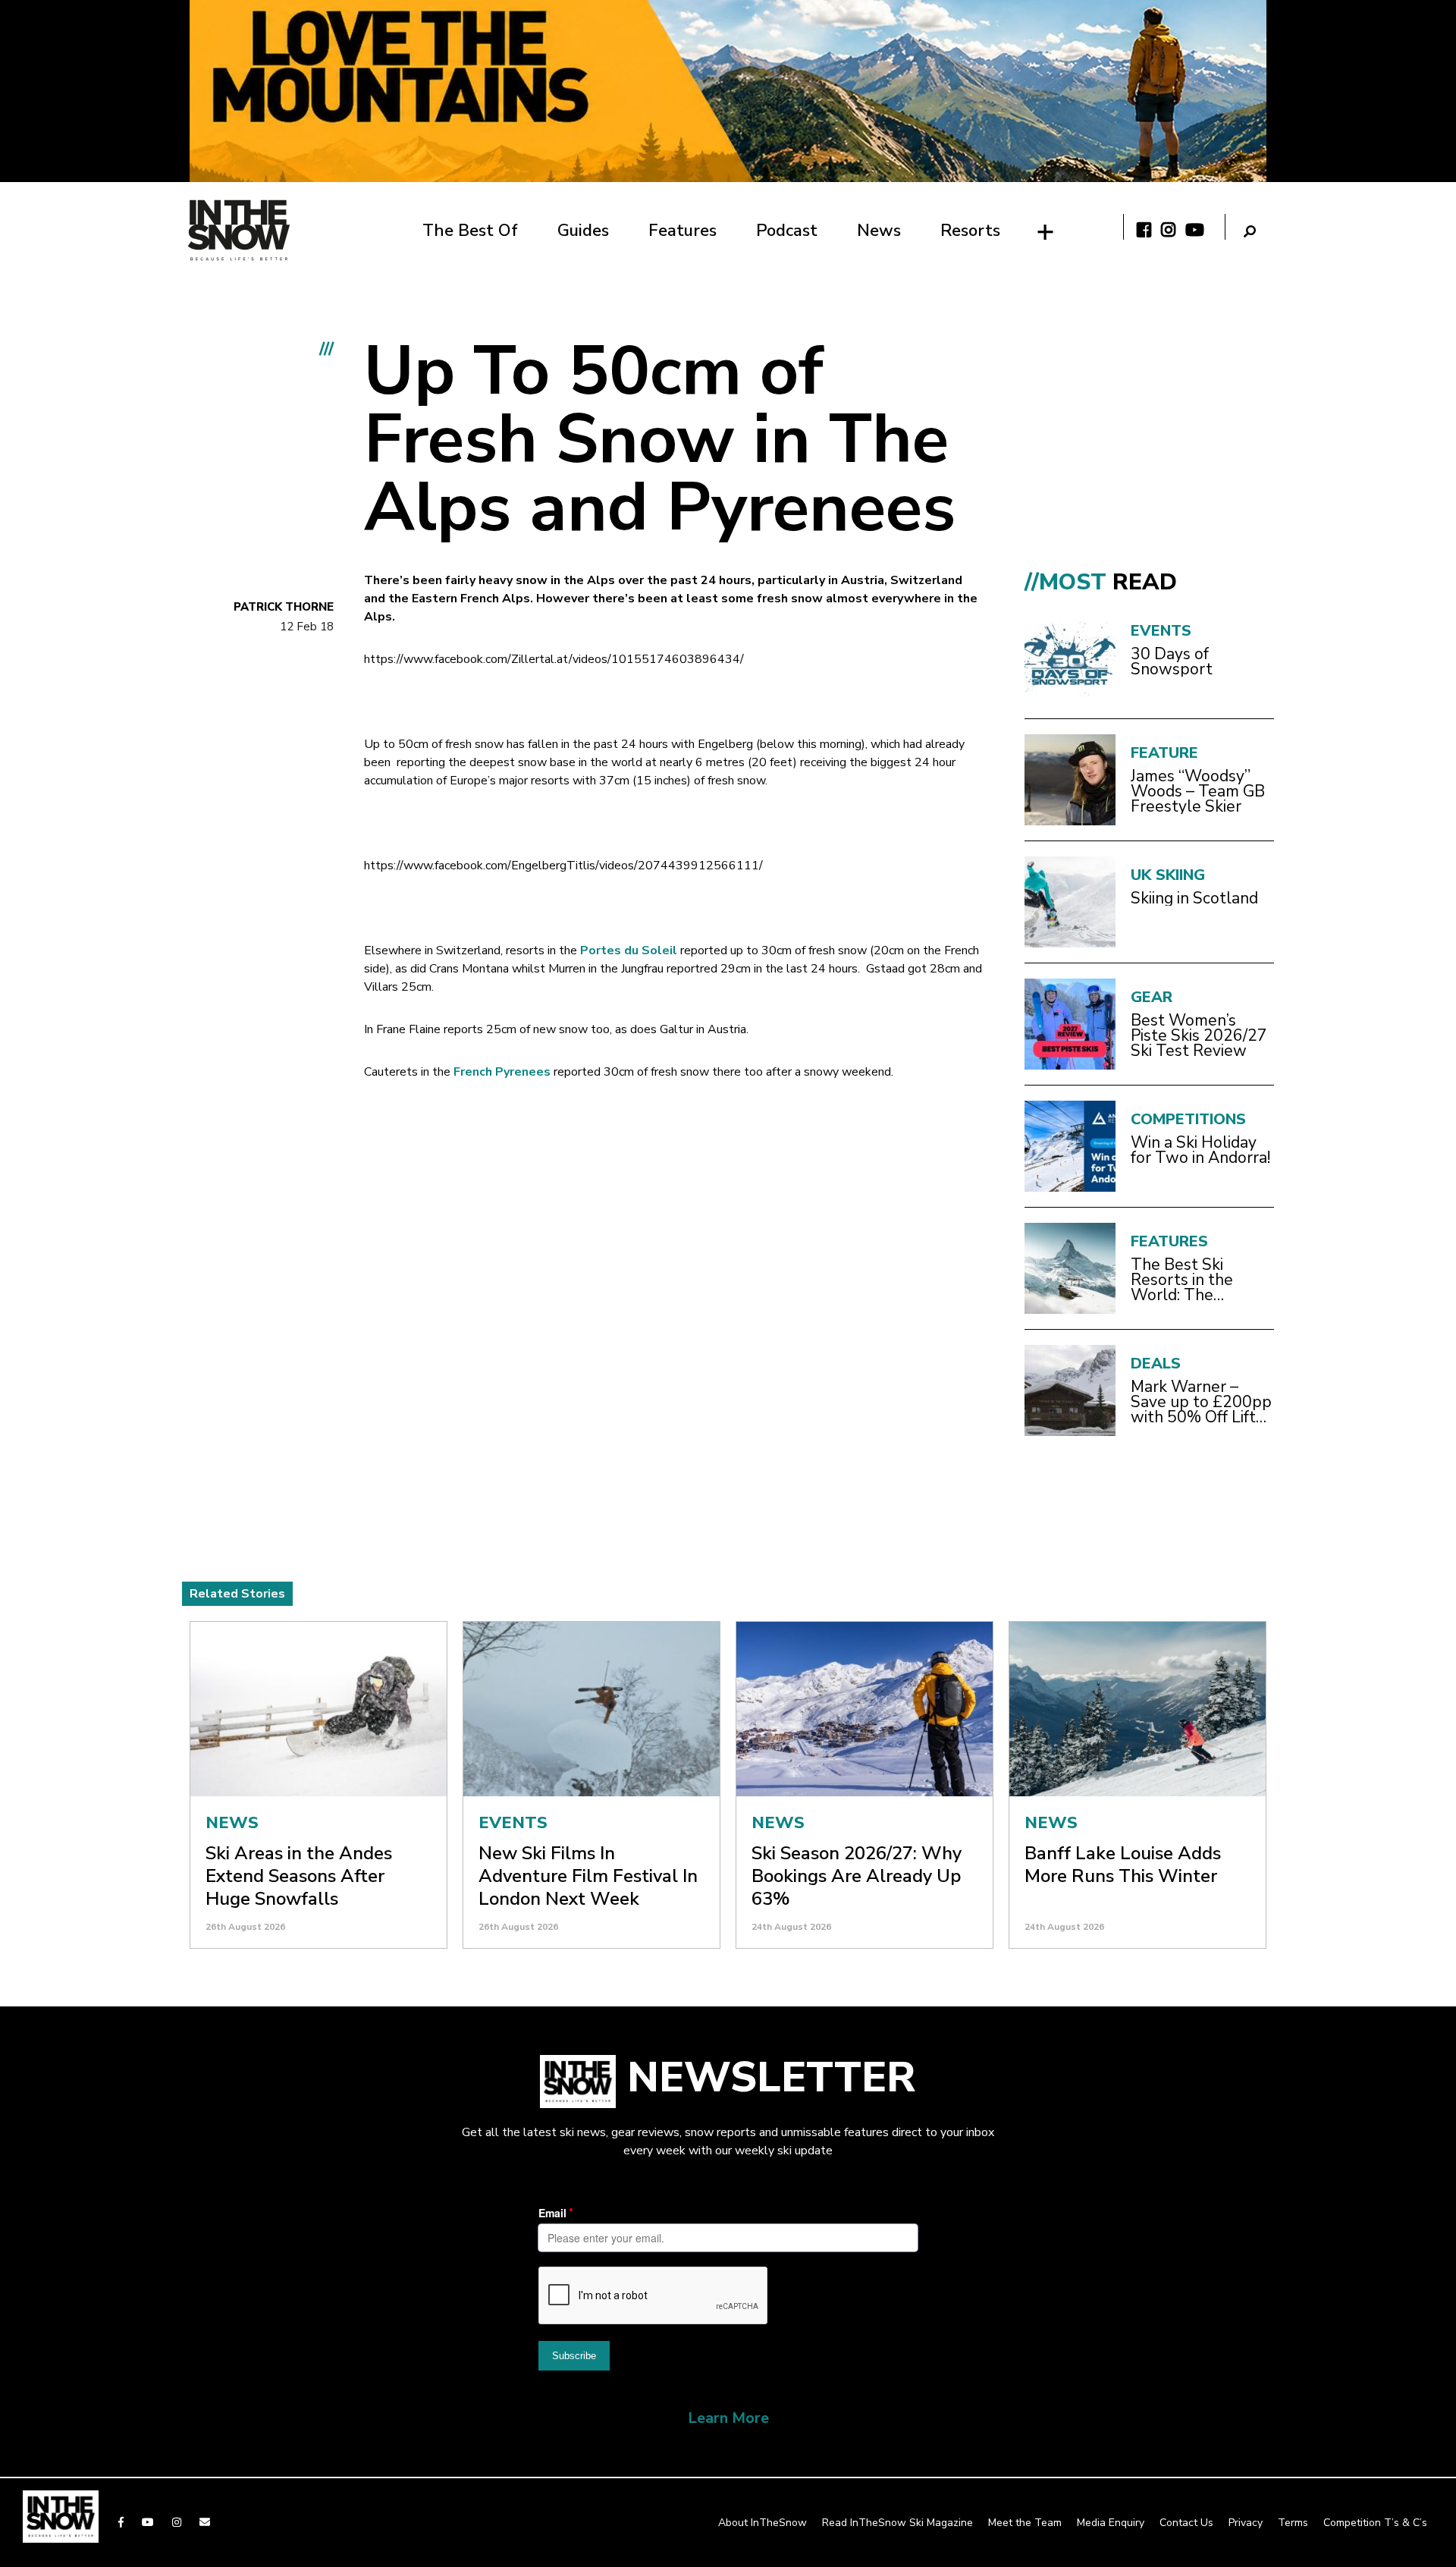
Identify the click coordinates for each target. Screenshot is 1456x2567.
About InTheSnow (763, 2523)
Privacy (1246, 2523)
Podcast (787, 231)
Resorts (970, 231)
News (879, 231)
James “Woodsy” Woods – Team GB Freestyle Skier (1198, 791)
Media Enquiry (1111, 2523)
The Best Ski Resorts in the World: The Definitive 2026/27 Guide (1199, 1280)
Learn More (728, 2418)
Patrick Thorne (284, 607)
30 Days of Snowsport (1172, 661)
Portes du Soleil (629, 950)
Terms (1293, 2523)
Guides (583, 231)
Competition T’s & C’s (1375, 2523)
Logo (239, 230)
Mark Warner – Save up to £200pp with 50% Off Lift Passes (1201, 1402)
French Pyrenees (502, 1072)
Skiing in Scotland (1194, 898)
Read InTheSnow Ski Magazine (897, 2523)
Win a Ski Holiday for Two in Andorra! (1200, 1150)
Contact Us (1186, 2523)
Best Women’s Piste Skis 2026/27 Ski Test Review (1199, 1035)
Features (682, 231)
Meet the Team (1025, 2523)
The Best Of (470, 231)
